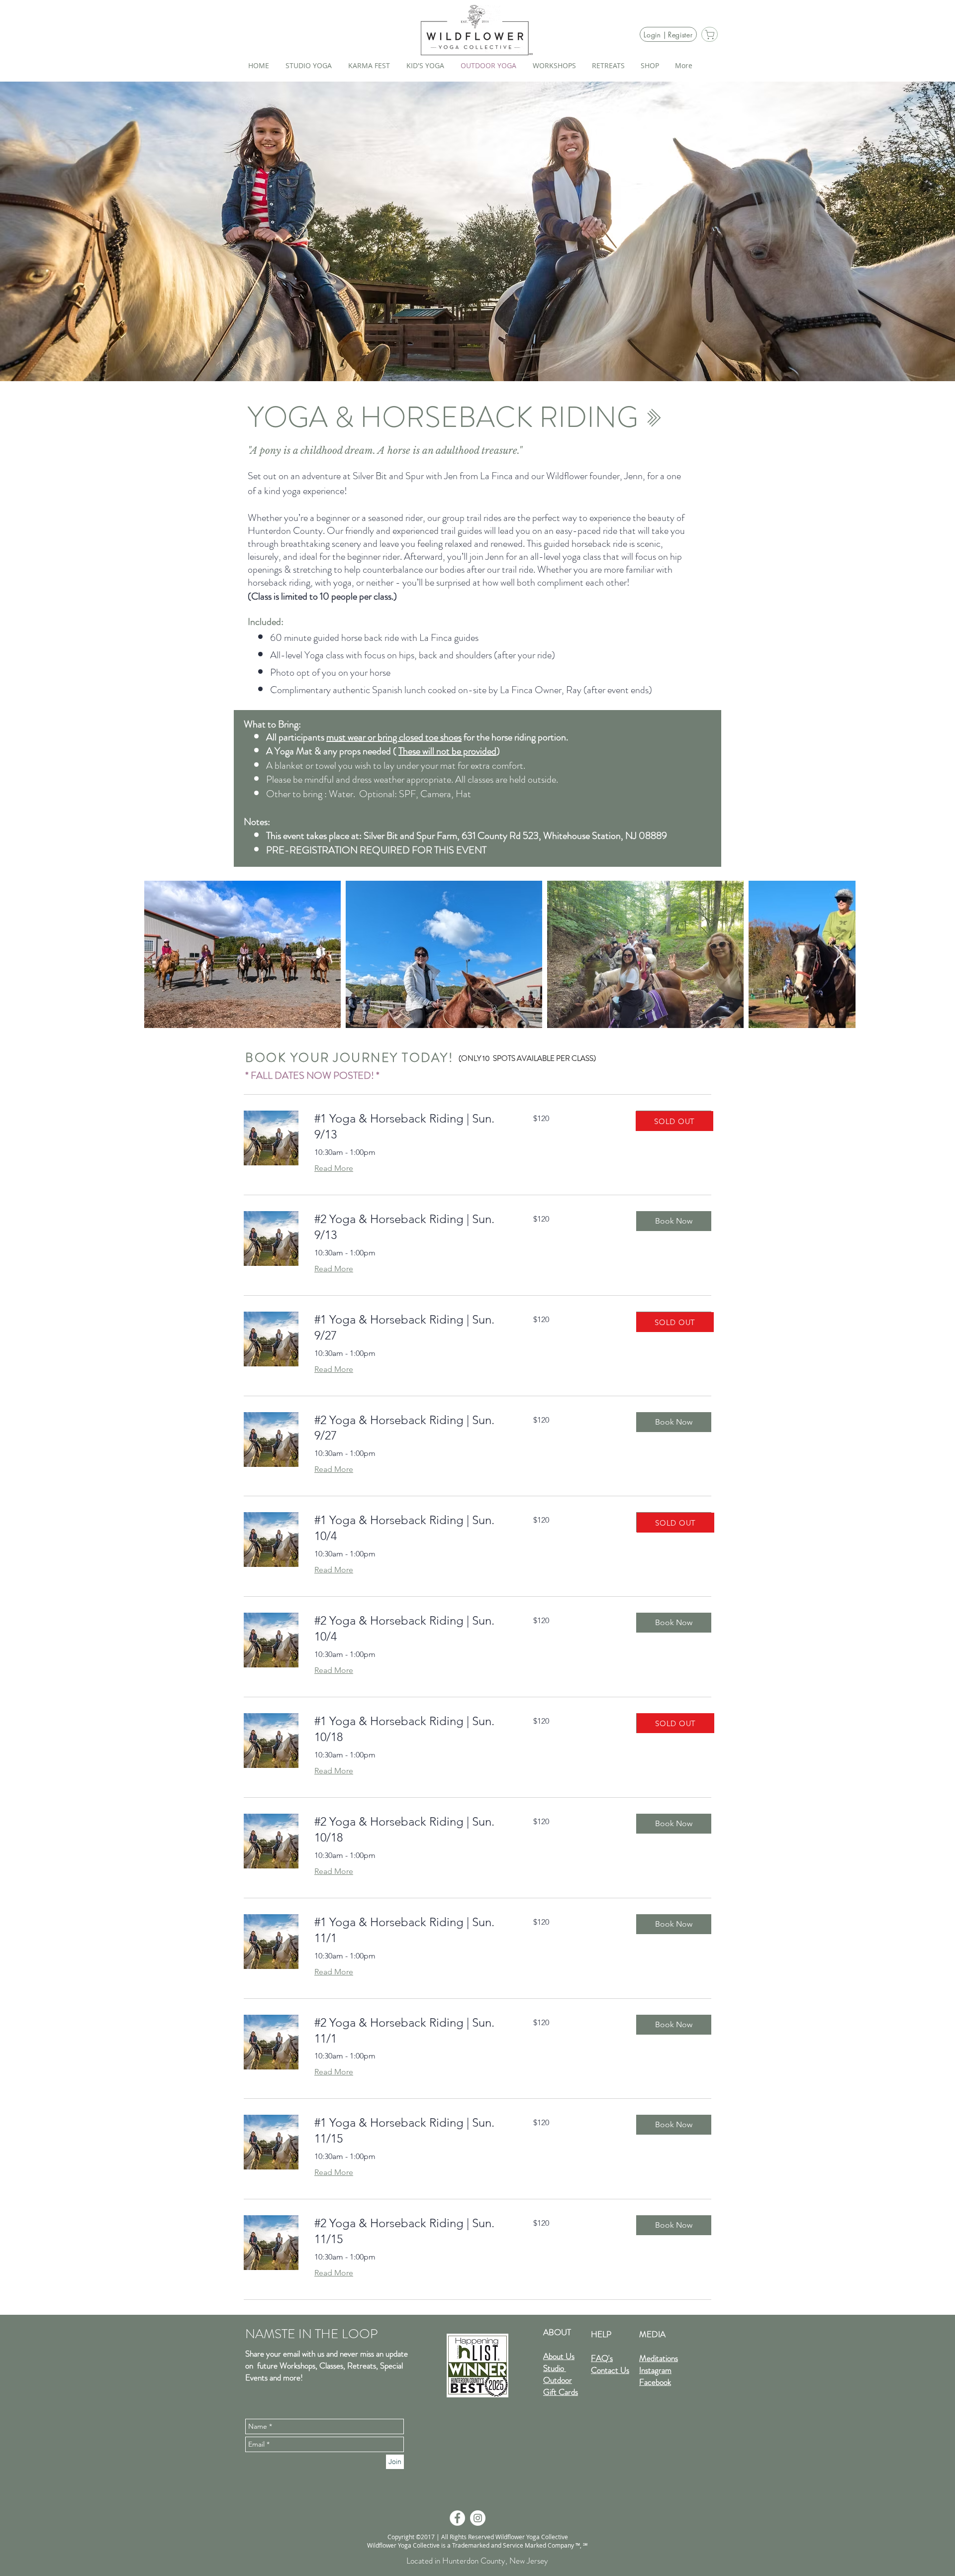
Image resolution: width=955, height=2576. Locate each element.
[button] (674, 1221)
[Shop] (710, 34)
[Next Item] (838, 955)
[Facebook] (457, 2518)
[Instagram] (478, 2518)
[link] (412, 1127)
